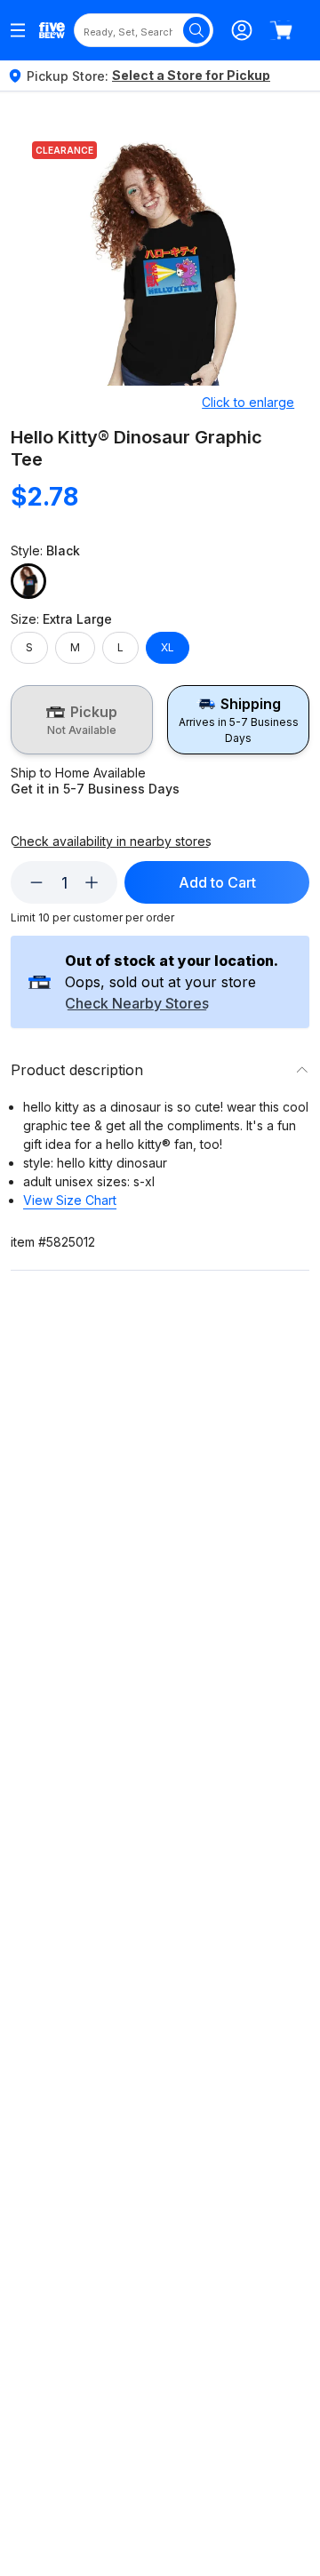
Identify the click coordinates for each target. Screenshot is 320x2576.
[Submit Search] (196, 30)
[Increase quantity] (92, 882)
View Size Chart (70, 1200)
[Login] (242, 30)
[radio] (82, 720)
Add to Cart (217, 882)
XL (168, 647)
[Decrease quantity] (36, 882)
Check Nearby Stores (137, 1004)
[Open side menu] (18, 30)
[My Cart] (281, 30)
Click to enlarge (248, 402)
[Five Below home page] (52, 31)
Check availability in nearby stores (111, 841)
